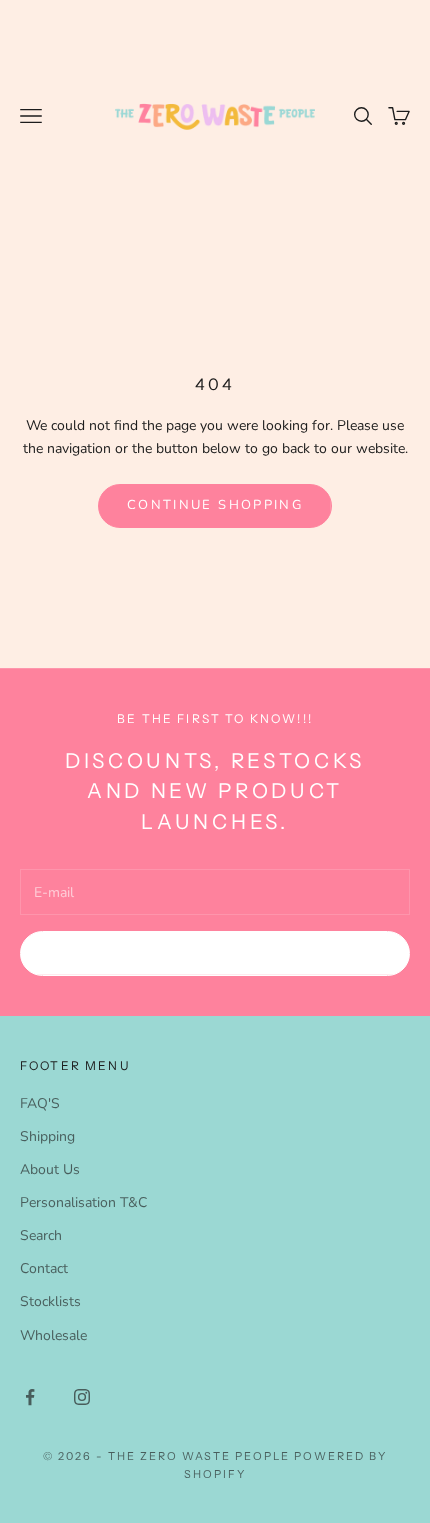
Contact (44, 1268)
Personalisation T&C (83, 1202)
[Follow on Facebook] (30, 1397)
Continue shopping (215, 505)
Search (41, 1235)
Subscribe (214, 953)
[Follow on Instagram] (82, 1397)
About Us (50, 1169)
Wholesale (53, 1335)
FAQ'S (40, 1103)
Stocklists (50, 1301)
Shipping (47, 1136)
